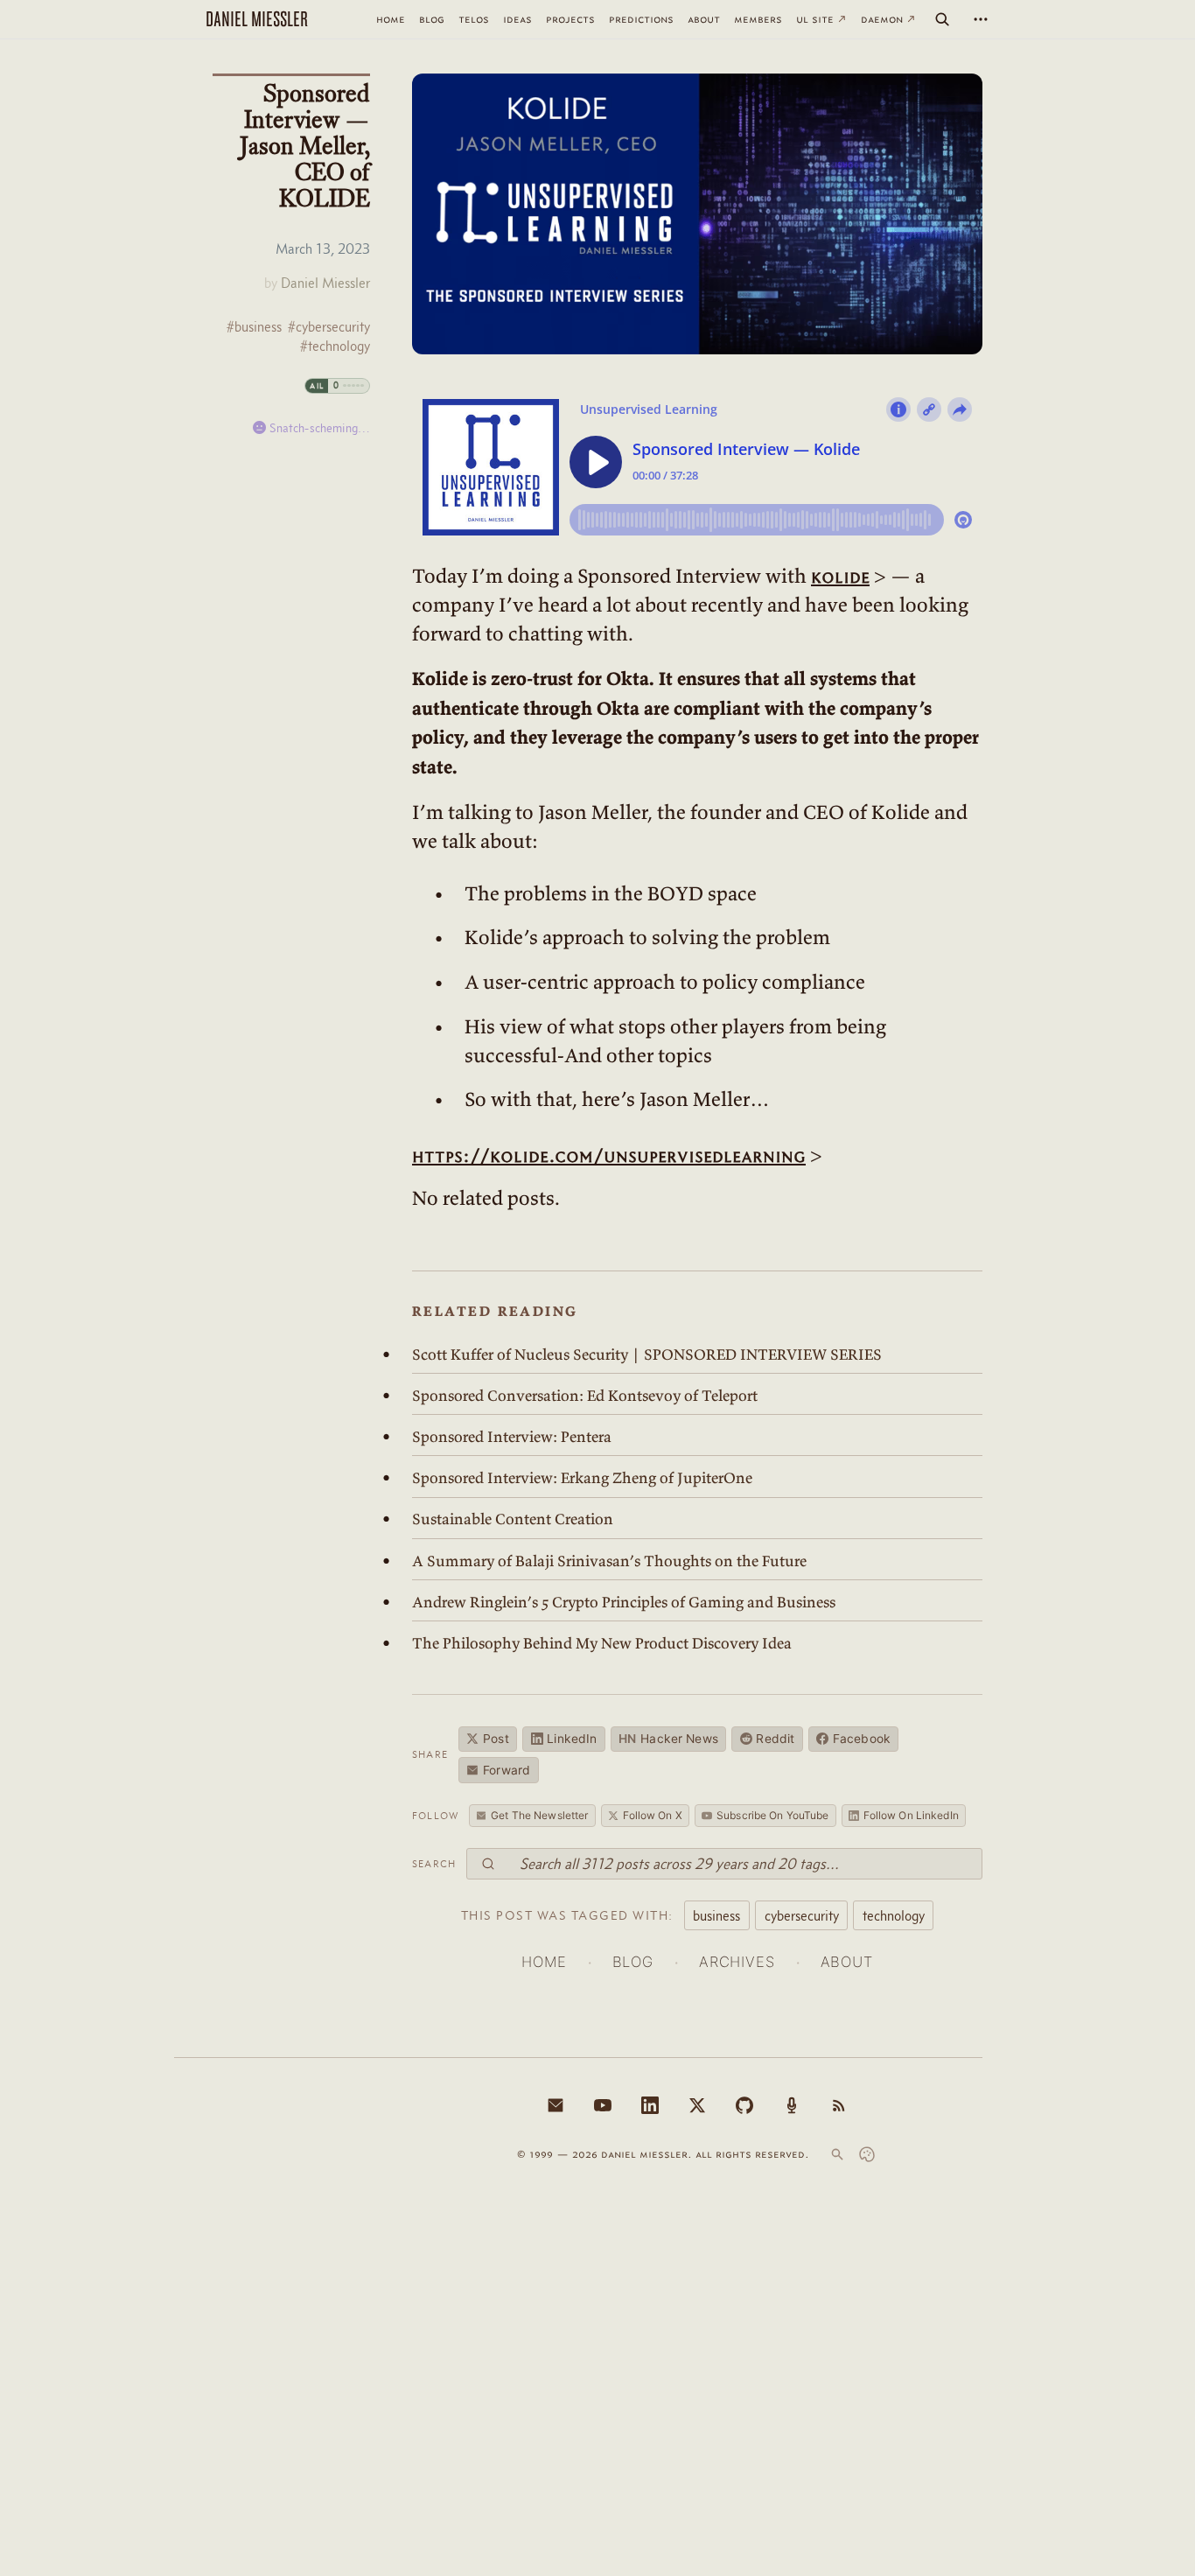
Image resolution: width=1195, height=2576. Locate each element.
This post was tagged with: (567, 1915)
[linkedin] (650, 2105)
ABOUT (847, 1962)
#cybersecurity (329, 327)
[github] (744, 2105)
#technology (335, 346)
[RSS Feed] (839, 2105)
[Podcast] (792, 2105)
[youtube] (603, 2105)
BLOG (633, 1962)
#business (254, 327)
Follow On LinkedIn (911, 1815)
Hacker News (668, 1739)
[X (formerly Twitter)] (697, 2105)
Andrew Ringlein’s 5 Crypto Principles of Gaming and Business (624, 1602)
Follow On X (653, 1815)
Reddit (775, 1739)
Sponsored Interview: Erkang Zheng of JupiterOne (582, 1478)
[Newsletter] (556, 2105)
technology (894, 1915)
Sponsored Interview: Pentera (512, 1437)
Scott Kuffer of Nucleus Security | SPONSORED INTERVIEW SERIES (647, 1354)
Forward (507, 1770)
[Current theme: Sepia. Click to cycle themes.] (867, 2154)
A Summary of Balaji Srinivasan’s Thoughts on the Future (609, 1561)
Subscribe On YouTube (772, 1815)
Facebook (862, 1739)
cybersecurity (802, 1915)
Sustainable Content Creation (513, 1519)
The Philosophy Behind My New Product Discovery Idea (602, 1643)
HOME (544, 1962)
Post (496, 1739)
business (716, 1915)
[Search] (942, 19)
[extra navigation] (981, 19)
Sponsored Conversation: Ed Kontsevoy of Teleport (585, 1396)
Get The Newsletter (539, 1815)
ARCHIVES (737, 1962)
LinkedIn (572, 1739)
